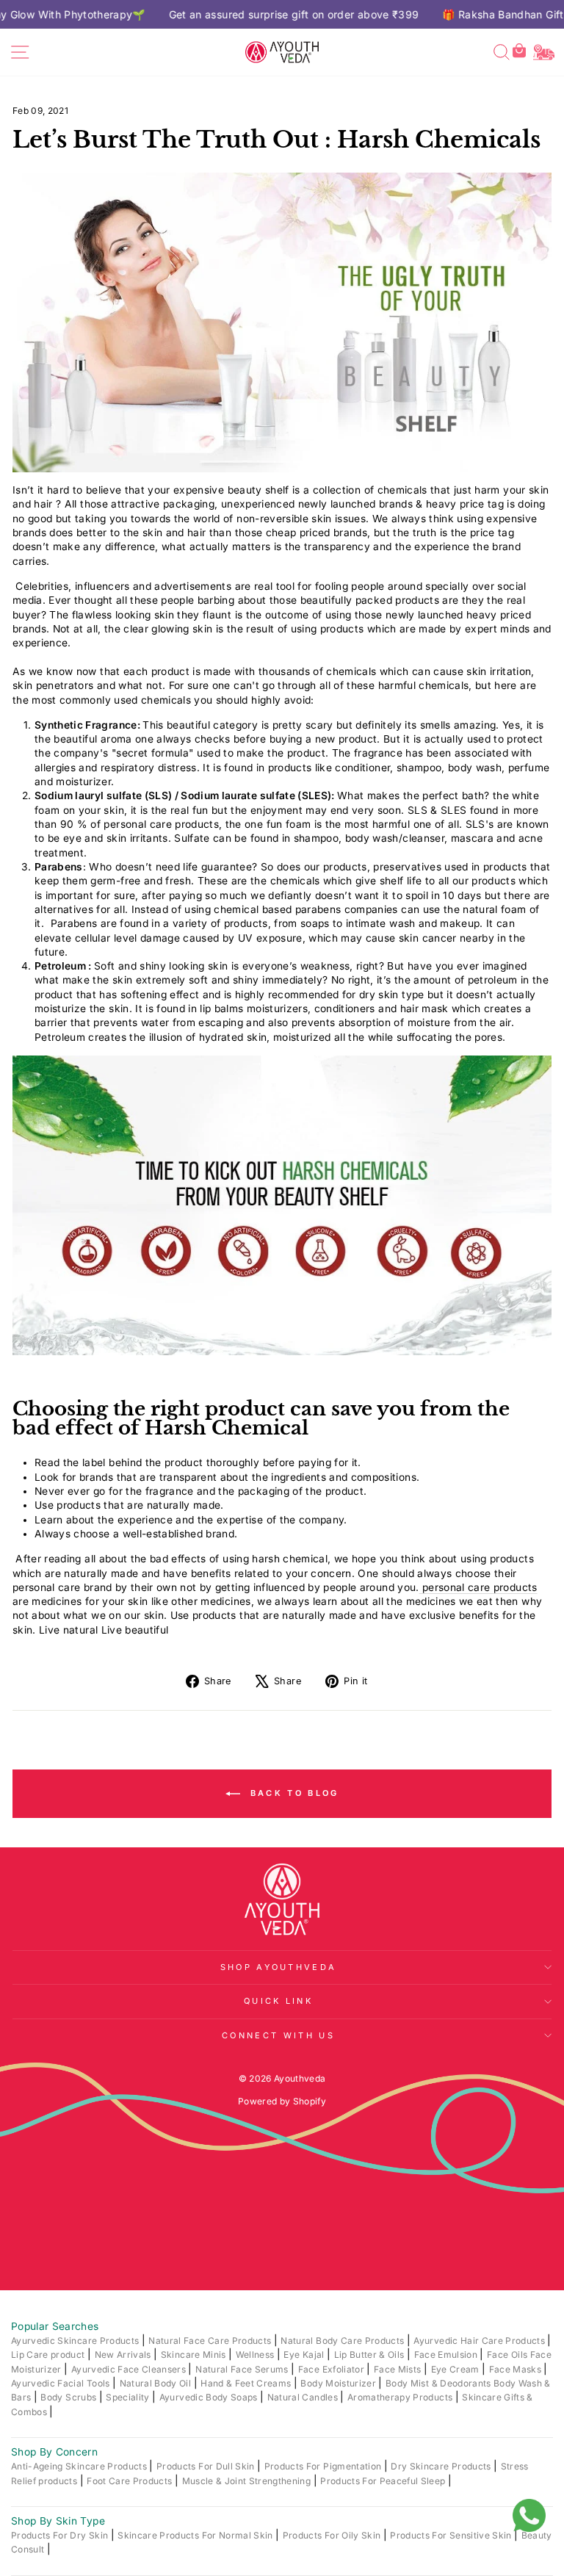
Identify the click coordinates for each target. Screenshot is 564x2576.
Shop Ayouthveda (279, 1967)
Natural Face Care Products (211, 2341)
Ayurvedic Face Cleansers (130, 2369)
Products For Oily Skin (333, 2535)
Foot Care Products (131, 2481)
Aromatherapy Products (401, 2397)
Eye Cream (456, 2369)
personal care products (478, 1587)
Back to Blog (293, 1793)
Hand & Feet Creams (247, 2383)
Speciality (129, 2397)
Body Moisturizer (339, 2383)
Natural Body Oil (157, 2383)
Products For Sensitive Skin (452, 2535)
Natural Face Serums (243, 2369)
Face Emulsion (447, 2355)
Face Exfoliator (333, 2369)
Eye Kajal (305, 2355)
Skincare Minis (195, 2355)
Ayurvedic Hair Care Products (480, 2341)
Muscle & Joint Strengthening (248, 2481)
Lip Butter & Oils (370, 2355)
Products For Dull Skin (207, 2466)
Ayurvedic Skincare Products (76, 2341)
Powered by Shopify (282, 2101)
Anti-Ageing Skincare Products (80, 2466)
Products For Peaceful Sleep (384, 2481)
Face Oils (508, 2355)
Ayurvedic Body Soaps (210, 2397)
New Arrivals (124, 2355)
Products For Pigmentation (324, 2466)
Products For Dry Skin (61, 2535)
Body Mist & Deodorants (440, 2383)
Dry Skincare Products (442, 2466)
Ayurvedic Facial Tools (62, 2383)
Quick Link (278, 2001)
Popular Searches (55, 2326)
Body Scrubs (69, 2397)
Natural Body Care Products (343, 2341)
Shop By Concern (54, 2452)
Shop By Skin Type (58, 2521)
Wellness (256, 2355)
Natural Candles (304, 2397)
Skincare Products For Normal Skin (196, 2535)
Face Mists (399, 2369)
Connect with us (278, 2035)
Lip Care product (49, 2355)
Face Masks (517, 2369)
